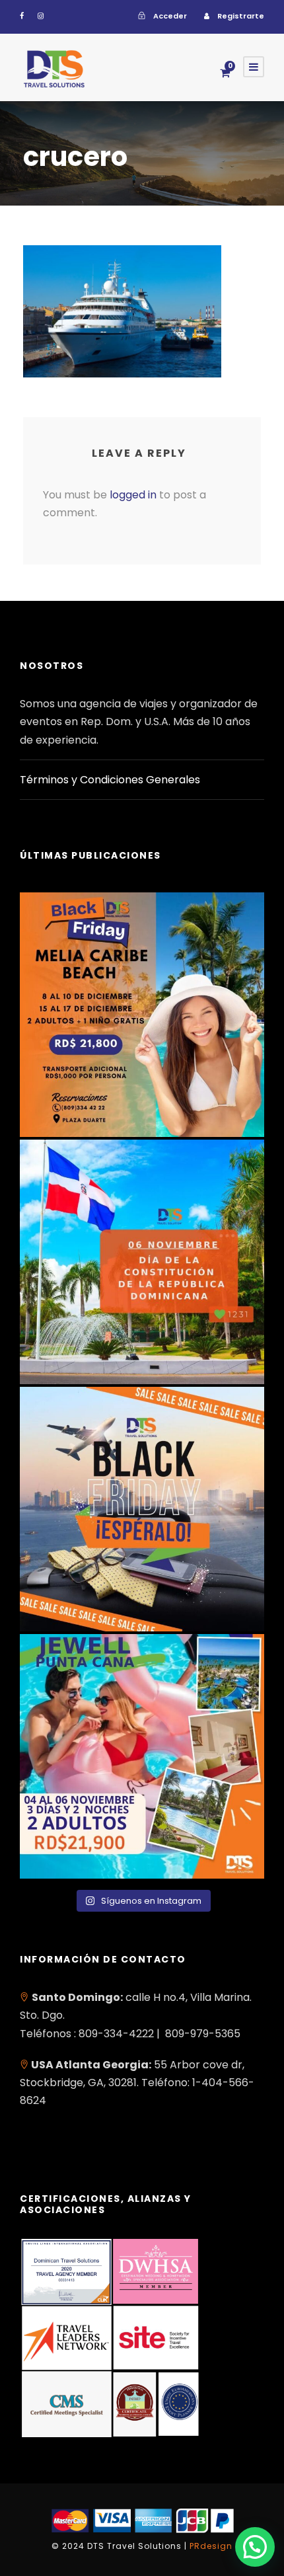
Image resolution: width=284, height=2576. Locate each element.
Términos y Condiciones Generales (110, 780)
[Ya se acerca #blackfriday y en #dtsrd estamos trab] (142, 1509)
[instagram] (41, 16)
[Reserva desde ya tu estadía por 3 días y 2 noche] (142, 1756)
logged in (133, 495)
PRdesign (211, 2546)
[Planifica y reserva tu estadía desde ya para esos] (142, 1015)
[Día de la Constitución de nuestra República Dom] (142, 1262)
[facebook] (22, 16)
